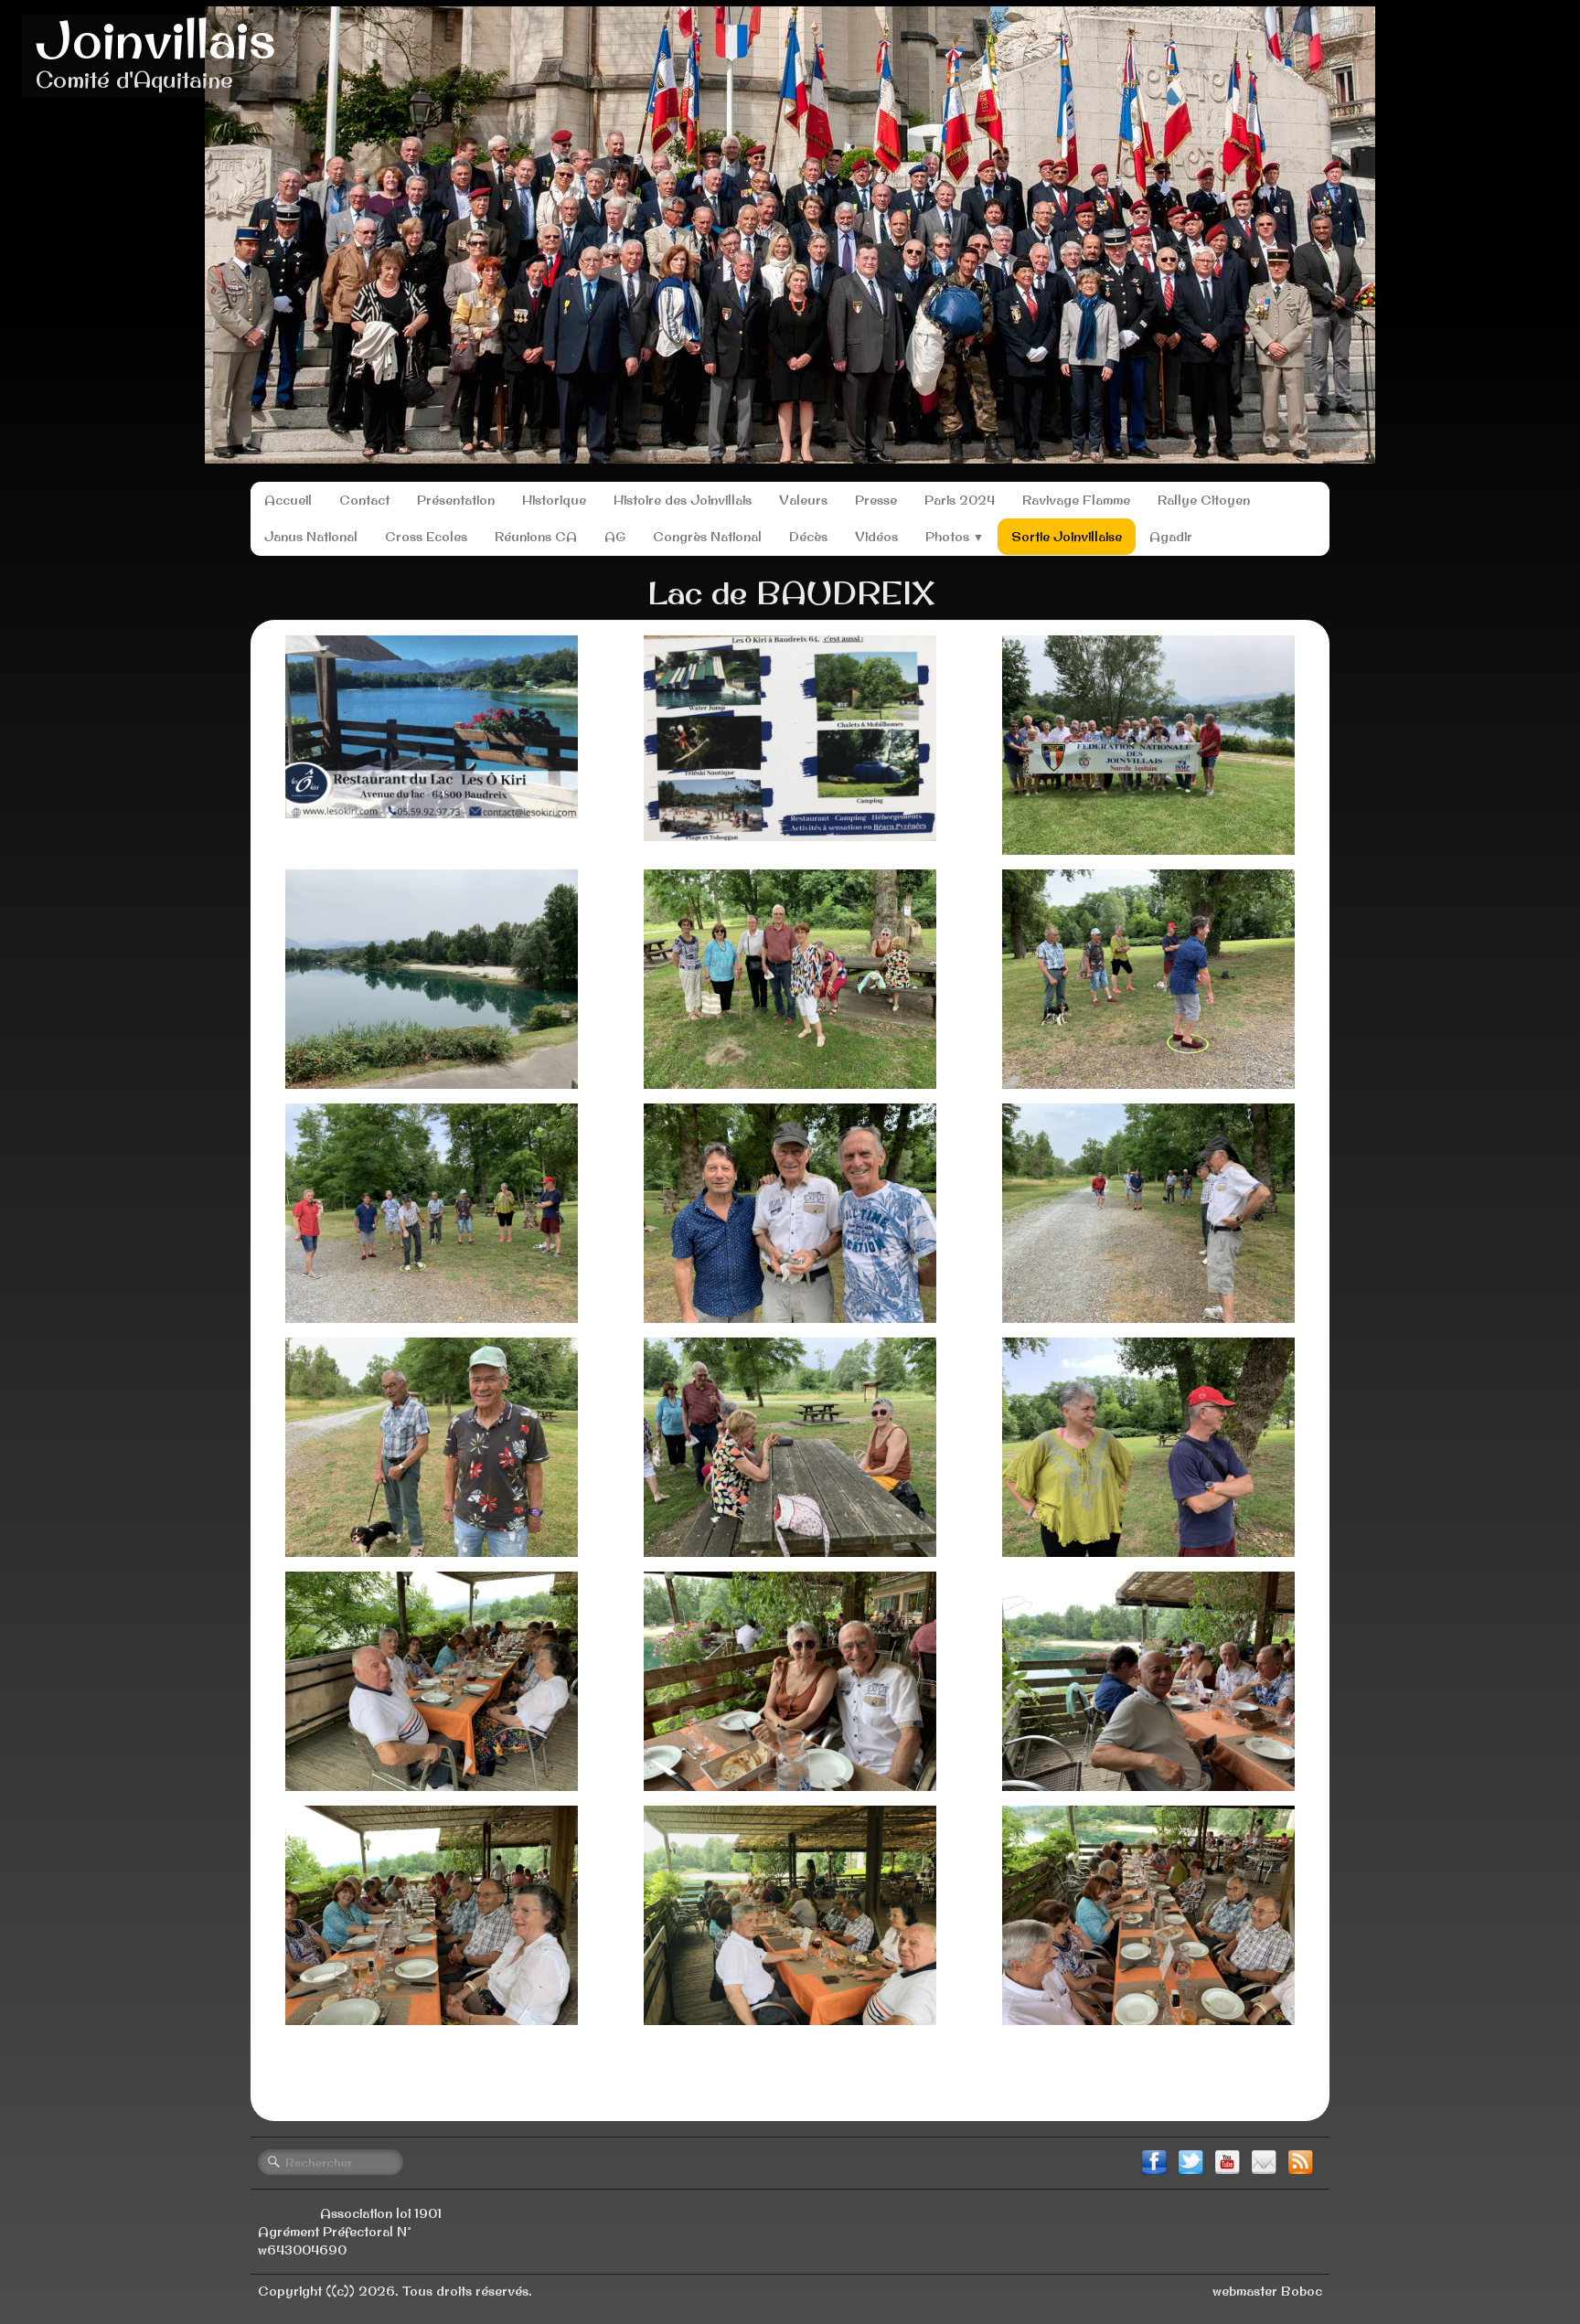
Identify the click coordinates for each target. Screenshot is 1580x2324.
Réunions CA (536, 537)
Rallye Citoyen (1204, 500)
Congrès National (707, 537)
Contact (364, 500)
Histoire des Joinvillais (683, 500)
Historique (554, 500)
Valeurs (803, 500)
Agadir (1171, 537)
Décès (808, 537)
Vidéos (876, 537)
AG (615, 537)
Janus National (311, 537)
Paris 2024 (960, 500)
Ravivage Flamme (1076, 500)
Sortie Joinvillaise (1067, 537)
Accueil (288, 500)
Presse (876, 500)
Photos (955, 537)
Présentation (456, 500)
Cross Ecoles (426, 537)
